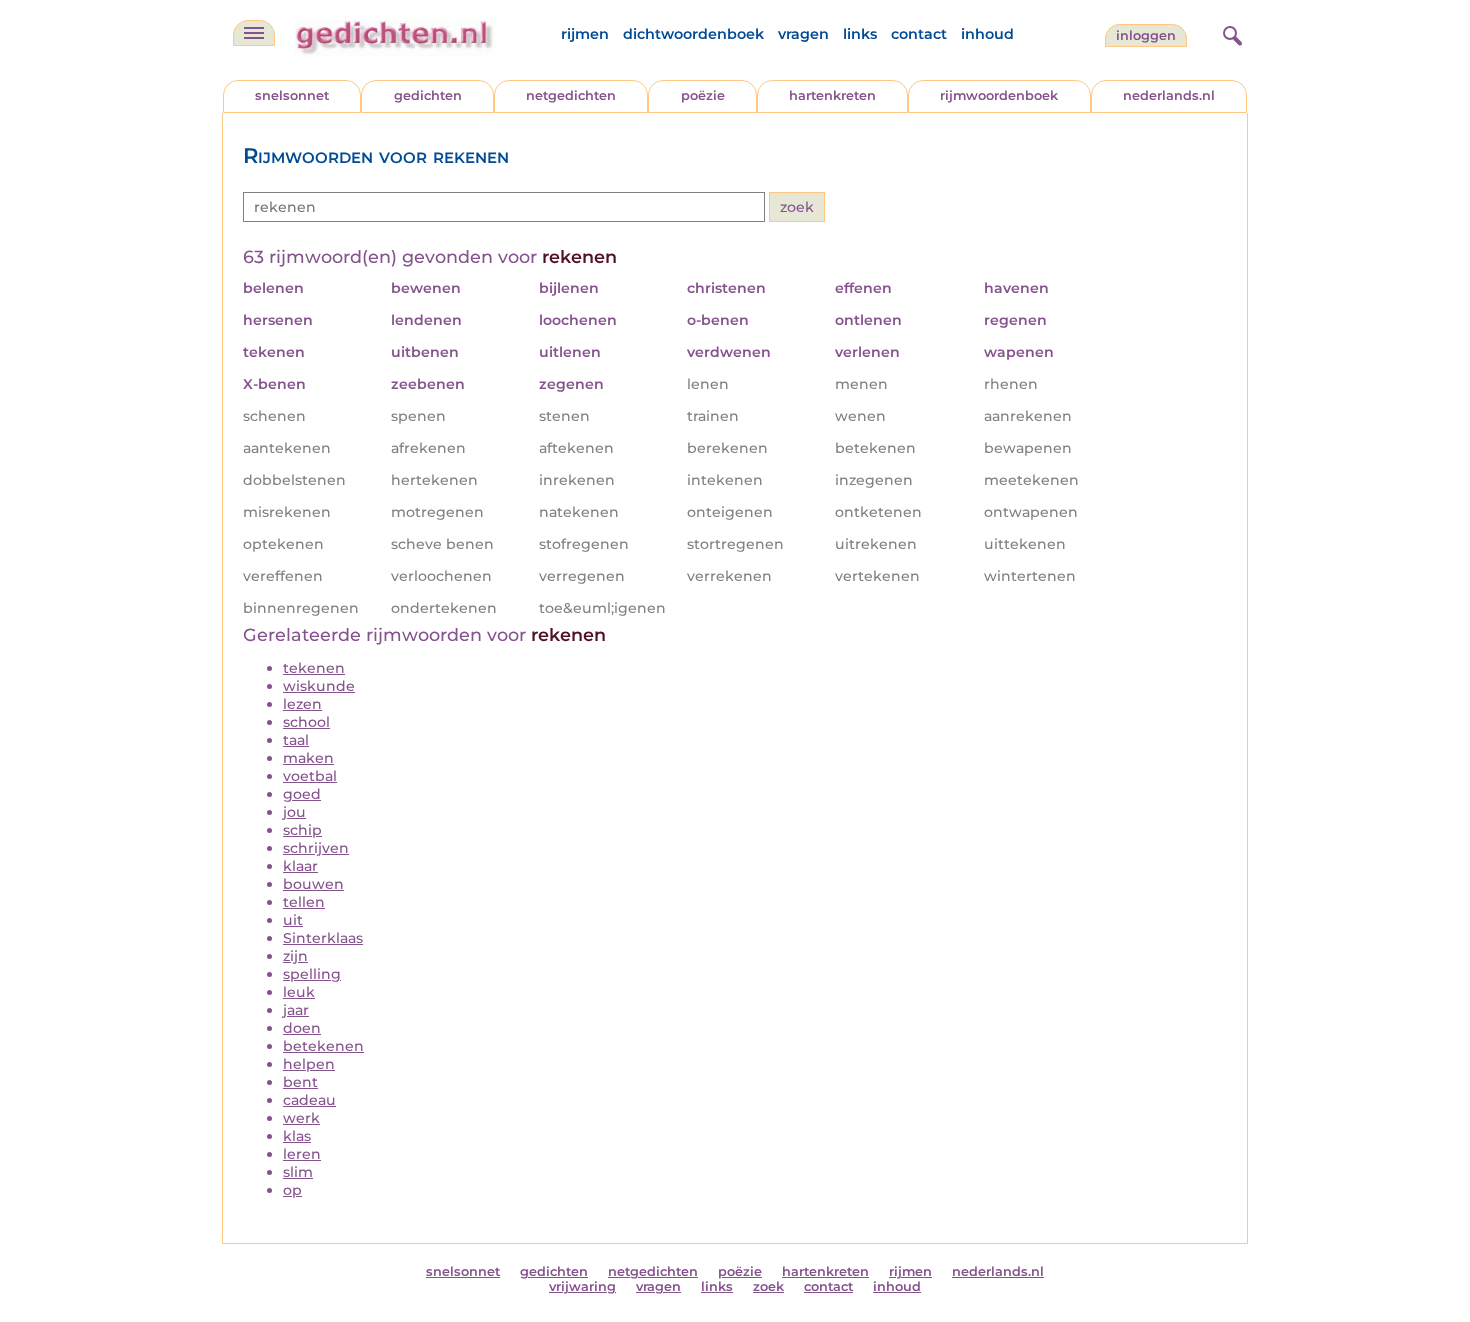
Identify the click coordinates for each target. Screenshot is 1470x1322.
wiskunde (319, 686)
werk (301, 1118)
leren (302, 1154)
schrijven (316, 848)
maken (308, 758)
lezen (302, 704)
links (860, 34)
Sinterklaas (323, 938)
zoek (768, 1286)
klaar (300, 866)
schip (302, 830)
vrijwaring (582, 1286)
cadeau (309, 1100)
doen (302, 1028)
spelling (312, 974)
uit (293, 920)
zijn (295, 956)
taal (296, 740)
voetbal (310, 776)
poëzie (703, 95)
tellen (304, 902)
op (292, 1190)
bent (300, 1082)
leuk (299, 992)
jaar (296, 1010)
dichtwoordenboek (693, 34)
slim (298, 1172)
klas (297, 1136)
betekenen (323, 1046)
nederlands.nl (1169, 95)
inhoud (987, 34)
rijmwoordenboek (999, 95)
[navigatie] (254, 33)
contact (919, 34)
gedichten (428, 95)
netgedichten (571, 95)
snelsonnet (292, 95)
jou (294, 812)
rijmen (585, 34)
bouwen (313, 884)
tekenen (314, 668)
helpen (309, 1064)
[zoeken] (1230, 33)
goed (302, 794)
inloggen (1146, 35)
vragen (803, 34)
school (306, 722)
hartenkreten (832, 95)
